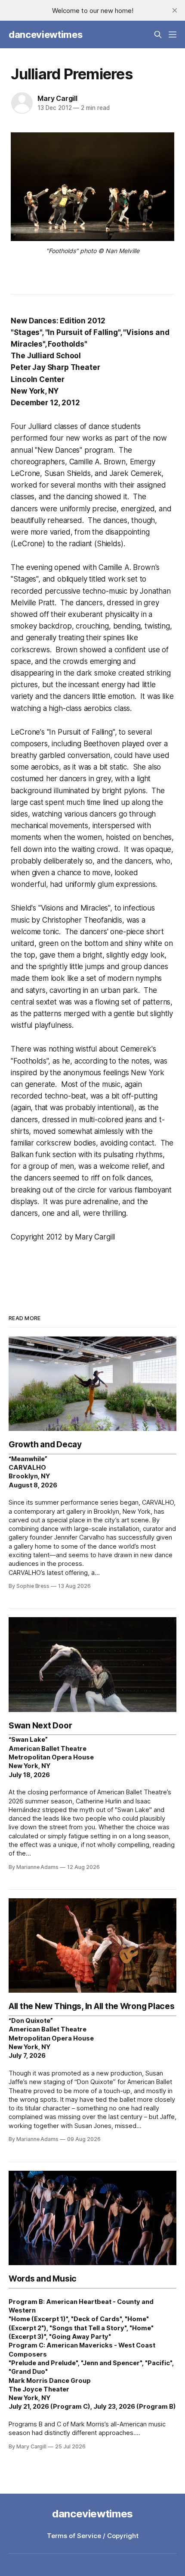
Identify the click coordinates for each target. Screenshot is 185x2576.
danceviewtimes (45, 34)
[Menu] (173, 34)
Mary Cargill (57, 98)
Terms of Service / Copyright (93, 2536)
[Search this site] (158, 34)
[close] (175, 10)
